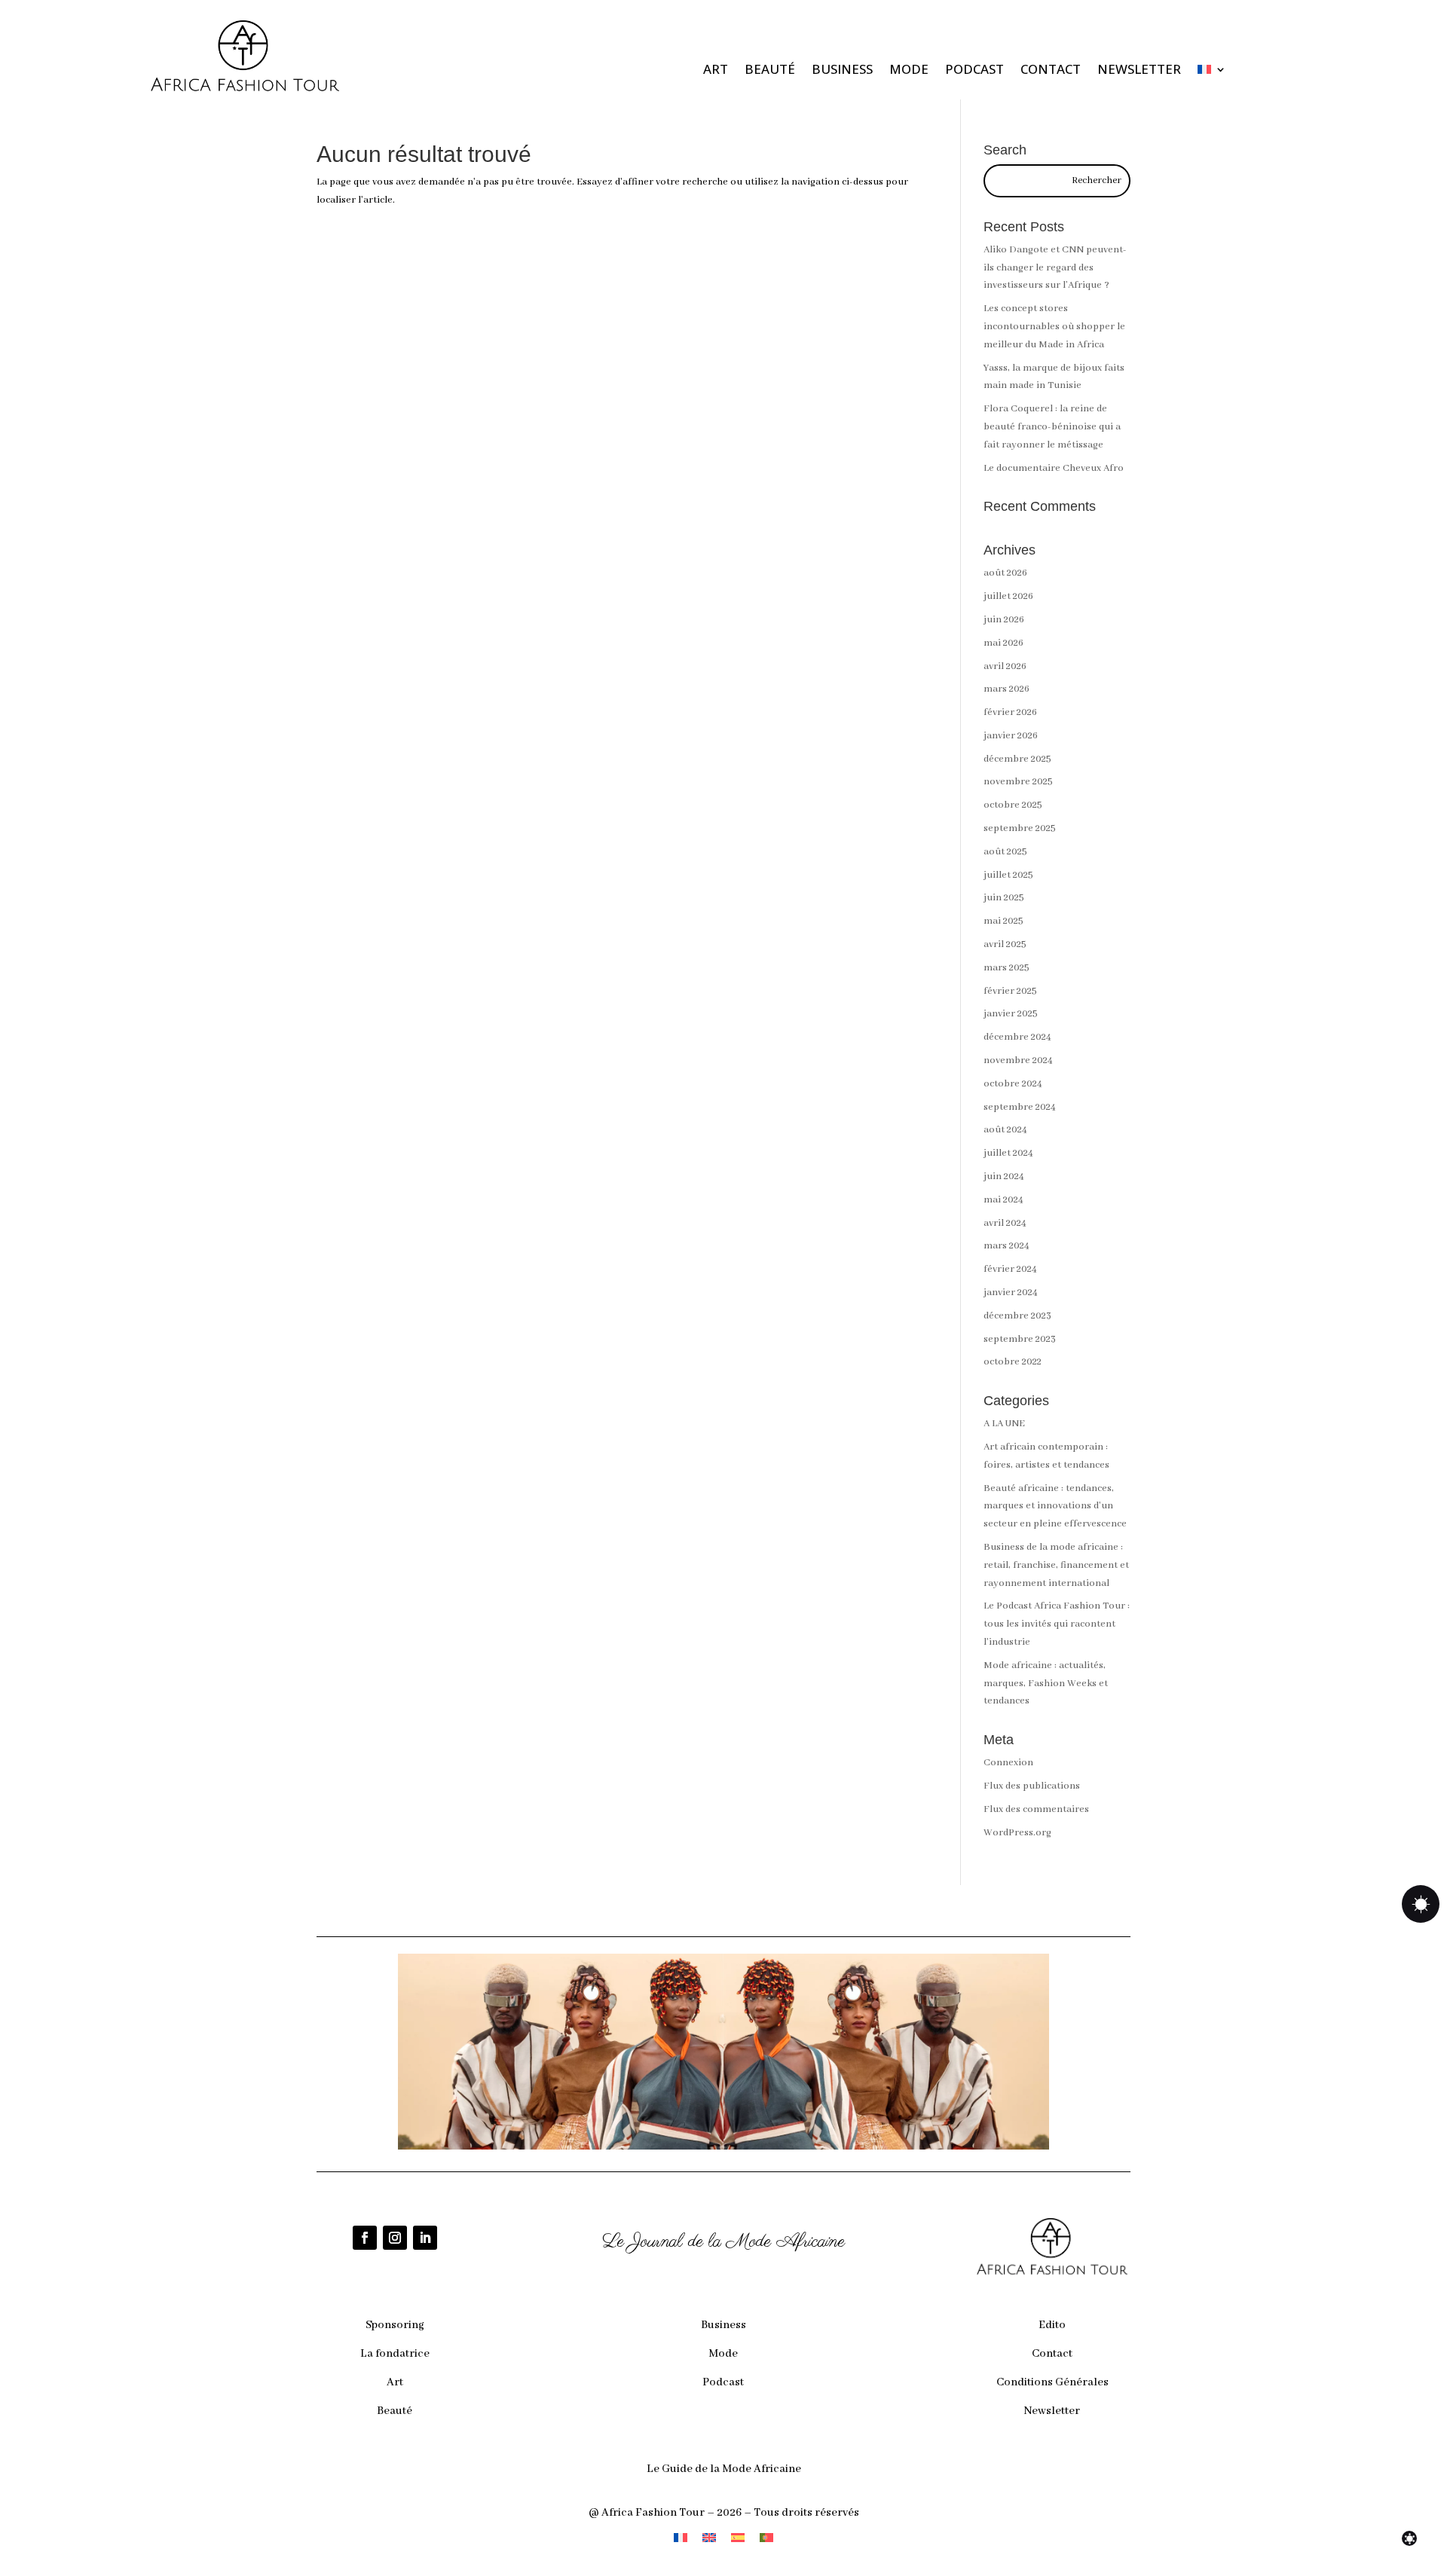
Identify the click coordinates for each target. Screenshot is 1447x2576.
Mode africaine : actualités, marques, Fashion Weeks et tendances (1046, 1684)
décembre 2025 (1017, 759)
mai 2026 (1003, 643)
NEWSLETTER (1139, 71)
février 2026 (1010, 712)
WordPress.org (1017, 1833)
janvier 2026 (1011, 736)
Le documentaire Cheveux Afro (1054, 468)
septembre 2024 (1020, 1107)
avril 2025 (1005, 944)
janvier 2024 (1011, 1293)
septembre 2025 (1020, 828)
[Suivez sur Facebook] (365, 2238)
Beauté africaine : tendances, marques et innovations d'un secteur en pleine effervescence (1055, 1506)
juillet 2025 (1008, 875)
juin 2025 (1004, 898)
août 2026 (1005, 573)
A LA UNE (1004, 1424)
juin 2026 (1004, 620)
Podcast (974, 71)
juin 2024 (1004, 1176)
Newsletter (1052, 2411)
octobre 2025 (1013, 805)
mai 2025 (1003, 921)
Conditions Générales (1052, 2382)
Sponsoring (395, 2325)
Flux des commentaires (1036, 1809)
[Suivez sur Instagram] (395, 2238)
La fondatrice (395, 2354)
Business (842, 71)
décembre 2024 (1017, 1037)
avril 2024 (1005, 1223)
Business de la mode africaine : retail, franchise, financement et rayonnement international (1056, 1565)
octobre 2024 (1013, 1084)
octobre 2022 (1013, 1362)
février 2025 (1010, 991)
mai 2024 (1003, 1200)
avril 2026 (1005, 666)
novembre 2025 (1018, 782)
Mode (909, 71)
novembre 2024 (1018, 1060)
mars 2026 (1006, 689)
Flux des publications (1032, 1786)
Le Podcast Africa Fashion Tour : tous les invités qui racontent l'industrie (1057, 1624)
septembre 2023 (1020, 1339)
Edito (1052, 2325)
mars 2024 (1006, 1246)
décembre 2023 (1017, 1316)
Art (716, 71)
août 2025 (1005, 852)
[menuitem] (1212, 72)
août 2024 (1005, 1130)
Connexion (1008, 1763)
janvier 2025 (1011, 1014)
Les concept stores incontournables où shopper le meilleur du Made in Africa (1054, 327)
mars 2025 (1006, 968)
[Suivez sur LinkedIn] (425, 2238)
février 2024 (1010, 1269)
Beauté (770, 71)
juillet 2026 (1008, 596)
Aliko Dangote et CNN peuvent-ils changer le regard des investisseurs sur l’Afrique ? (1055, 268)
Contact (1051, 71)
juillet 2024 (1008, 1153)
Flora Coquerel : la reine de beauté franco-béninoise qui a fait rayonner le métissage (1052, 427)
